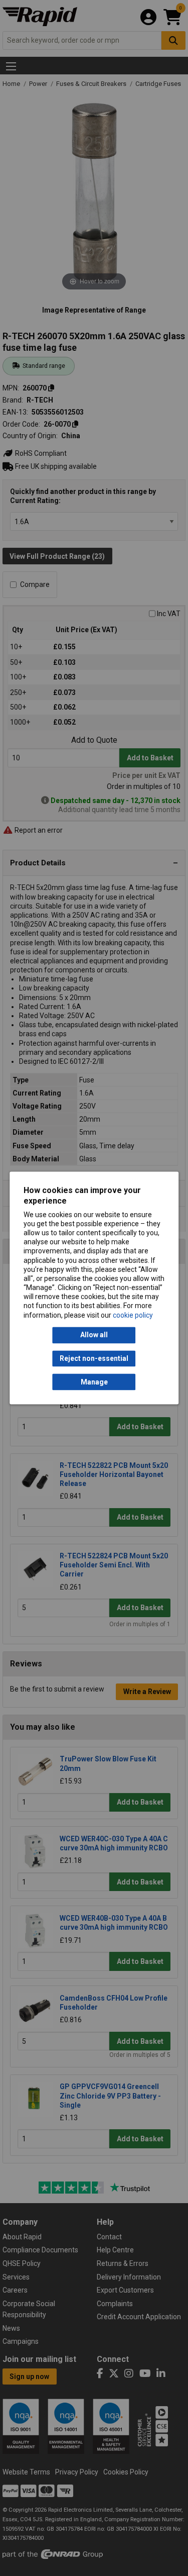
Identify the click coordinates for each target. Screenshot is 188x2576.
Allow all (94, 1335)
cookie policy (133, 1315)
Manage (94, 1382)
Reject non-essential (94, 1358)
